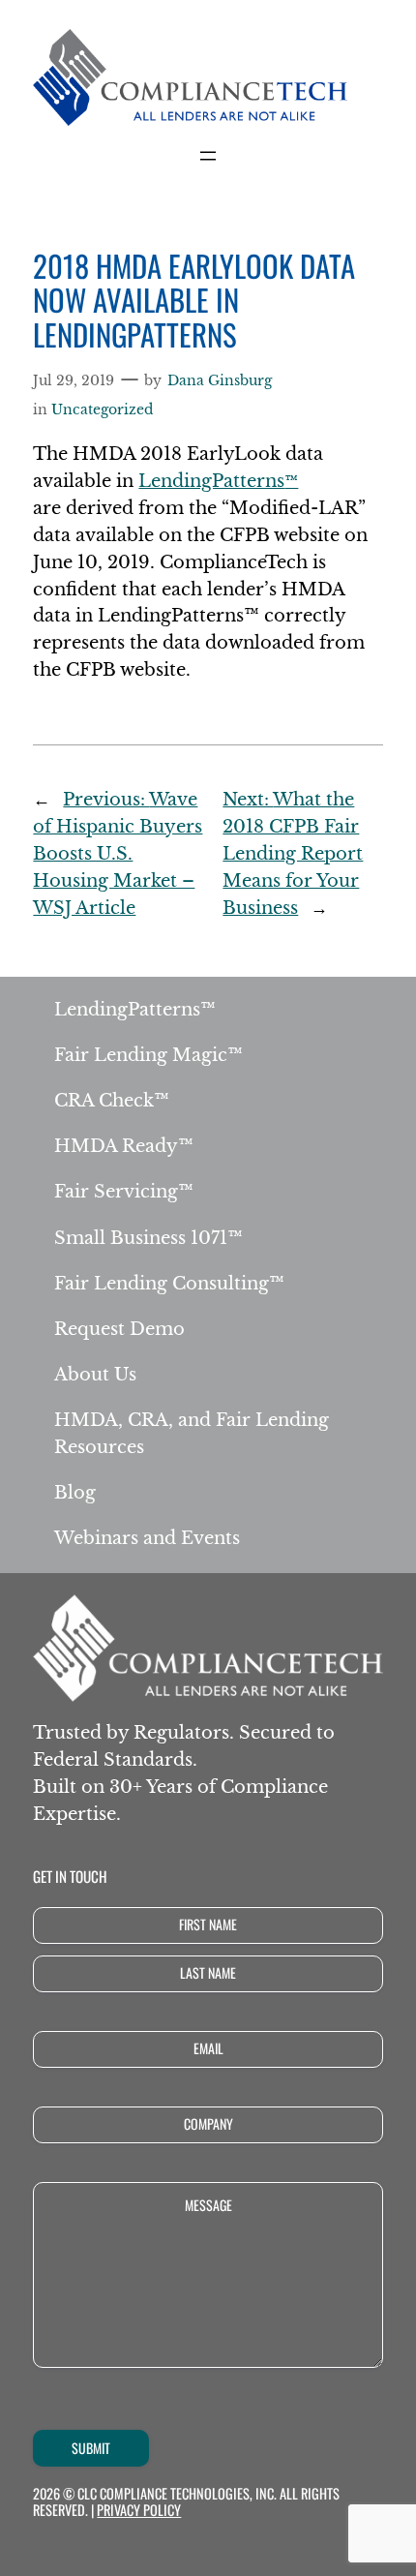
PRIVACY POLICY (139, 2510)
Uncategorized (102, 409)
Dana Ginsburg (220, 380)
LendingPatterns (218, 481)
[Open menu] (208, 156)
